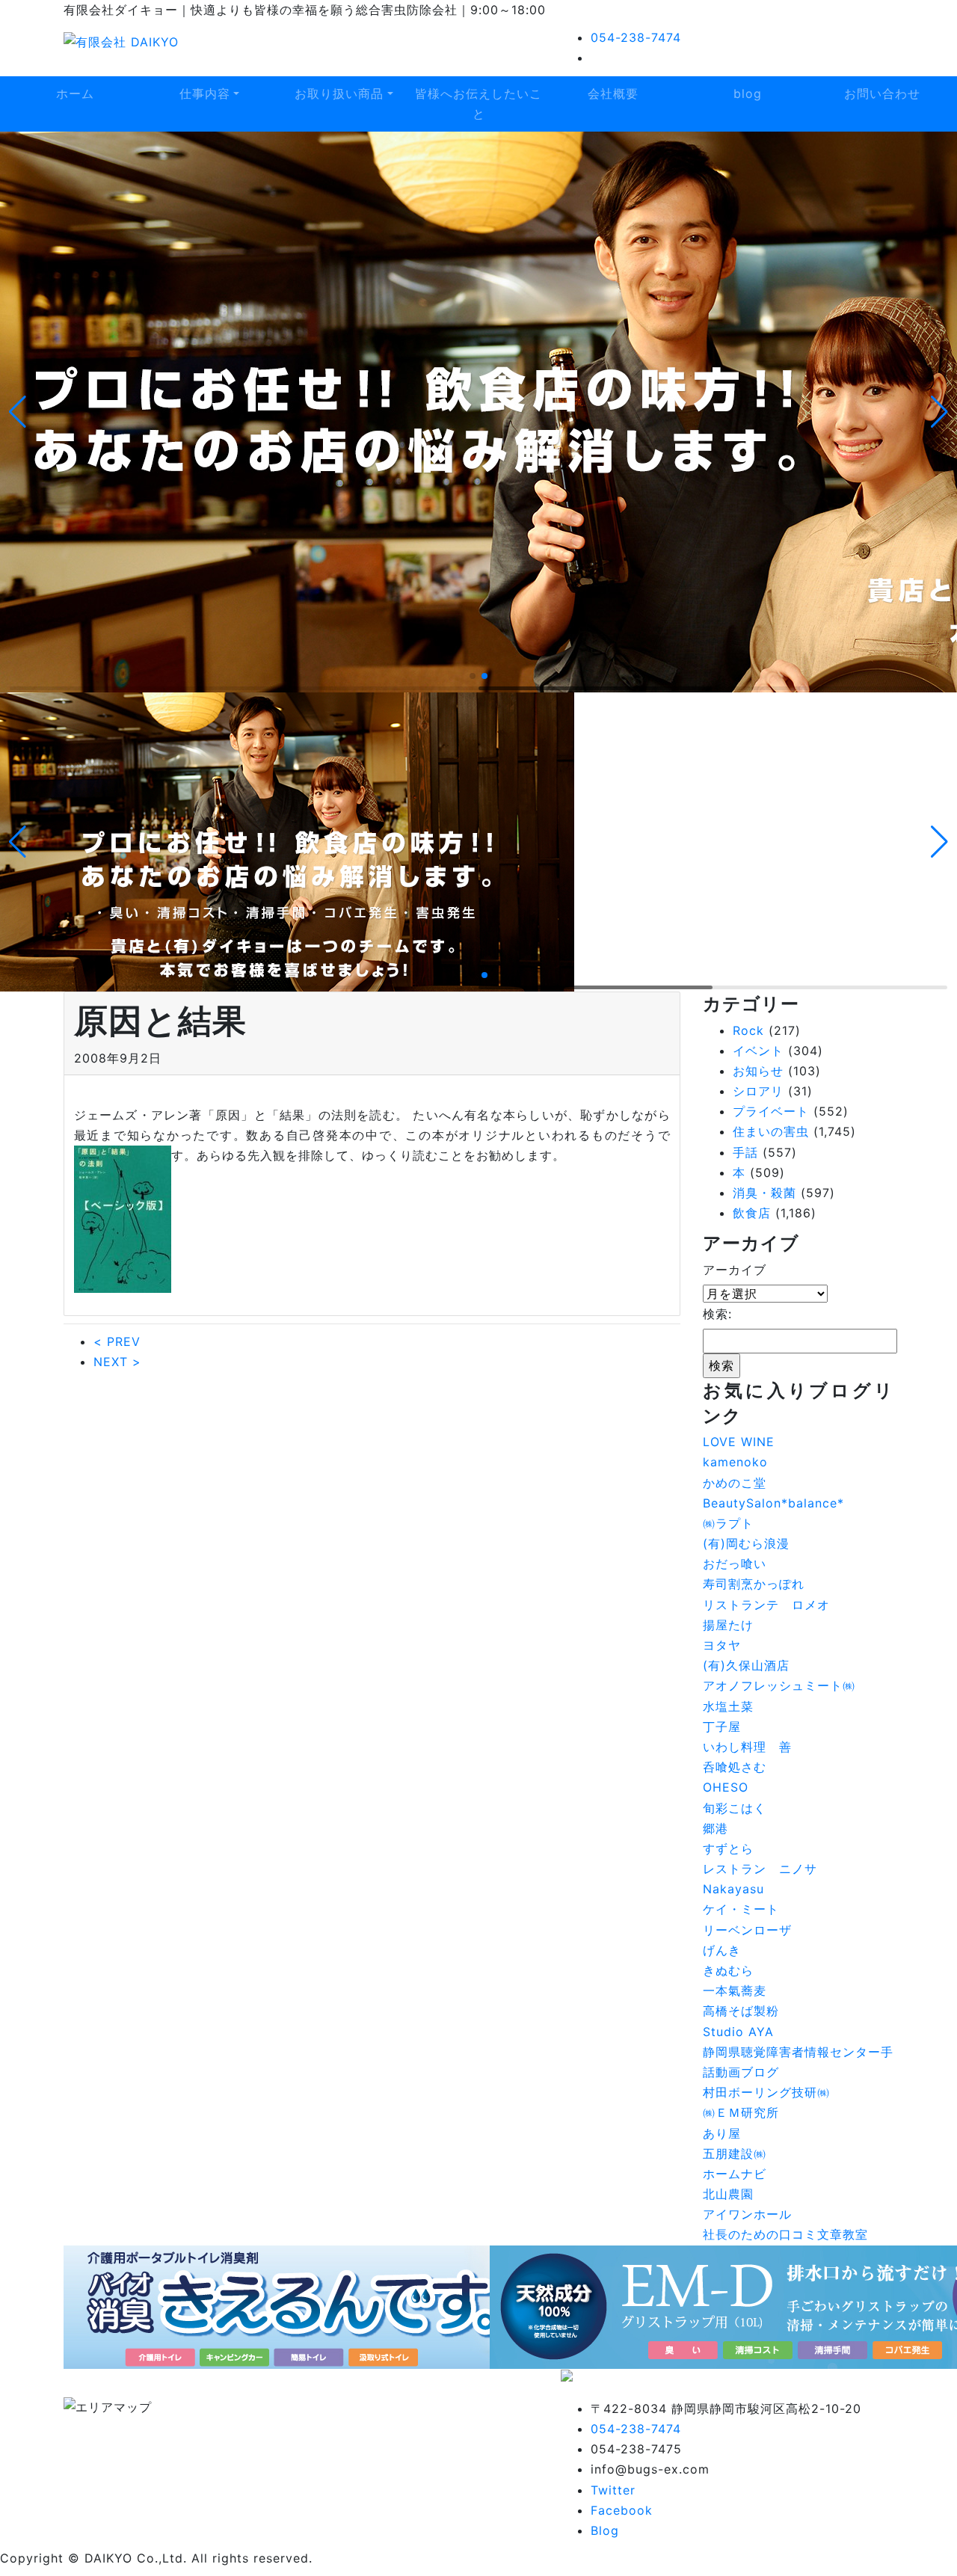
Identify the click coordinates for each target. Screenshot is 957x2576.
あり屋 (722, 2133)
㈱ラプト (728, 1523)
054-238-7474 (636, 37)
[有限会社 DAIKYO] (121, 41)
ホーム (75, 93)
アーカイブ (735, 1270)
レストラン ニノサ (760, 1869)
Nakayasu (733, 1889)
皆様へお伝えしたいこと (478, 104)
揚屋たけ (728, 1625)
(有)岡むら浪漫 (746, 1543)
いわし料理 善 (747, 1747)
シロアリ (758, 1091)
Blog (605, 2530)
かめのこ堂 (735, 1483)
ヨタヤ (722, 1645)
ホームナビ (735, 2174)
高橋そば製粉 (741, 2011)
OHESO (726, 1787)
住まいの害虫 (771, 1131)
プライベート (771, 1111)
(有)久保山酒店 (746, 1665)
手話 (745, 1152)
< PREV (117, 1341)
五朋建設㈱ (735, 2154)
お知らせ (758, 1071)
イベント (758, 1051)
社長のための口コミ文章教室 (785, 2234)
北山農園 (728, 2194)
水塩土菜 (728, 1706)
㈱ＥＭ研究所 (741, 2112)
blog (748, 93)
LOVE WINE (739, 1442)
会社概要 (613, 93)
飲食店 (752, 1213)
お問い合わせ (882, 93)
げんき (722, 1950)
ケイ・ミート (741, 1909)
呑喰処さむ (735, 1767)
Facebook (622, 2510)
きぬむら (728, 1970)
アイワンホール (747, 2214)
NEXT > (117, 1362)
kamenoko (735, 1462)
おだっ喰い (735, 1564)
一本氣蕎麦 (735, 1991)
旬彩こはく (735, 1808)
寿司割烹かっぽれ (754, 1584)
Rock (748, 1030)
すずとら (728, 1848)
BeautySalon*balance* (773, 1503)
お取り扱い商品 (339, 93)
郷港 (716, 1828)
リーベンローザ (747, 1930)
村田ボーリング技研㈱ (766, 2092)
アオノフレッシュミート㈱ (779, 1685)
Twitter (613, 2490)
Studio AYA (738, 2032)
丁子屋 (722, 1727)
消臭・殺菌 (764, 1193)
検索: (717, 1314)
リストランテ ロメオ (766, 1605)
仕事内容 (205, 93)
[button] (18, 412)
